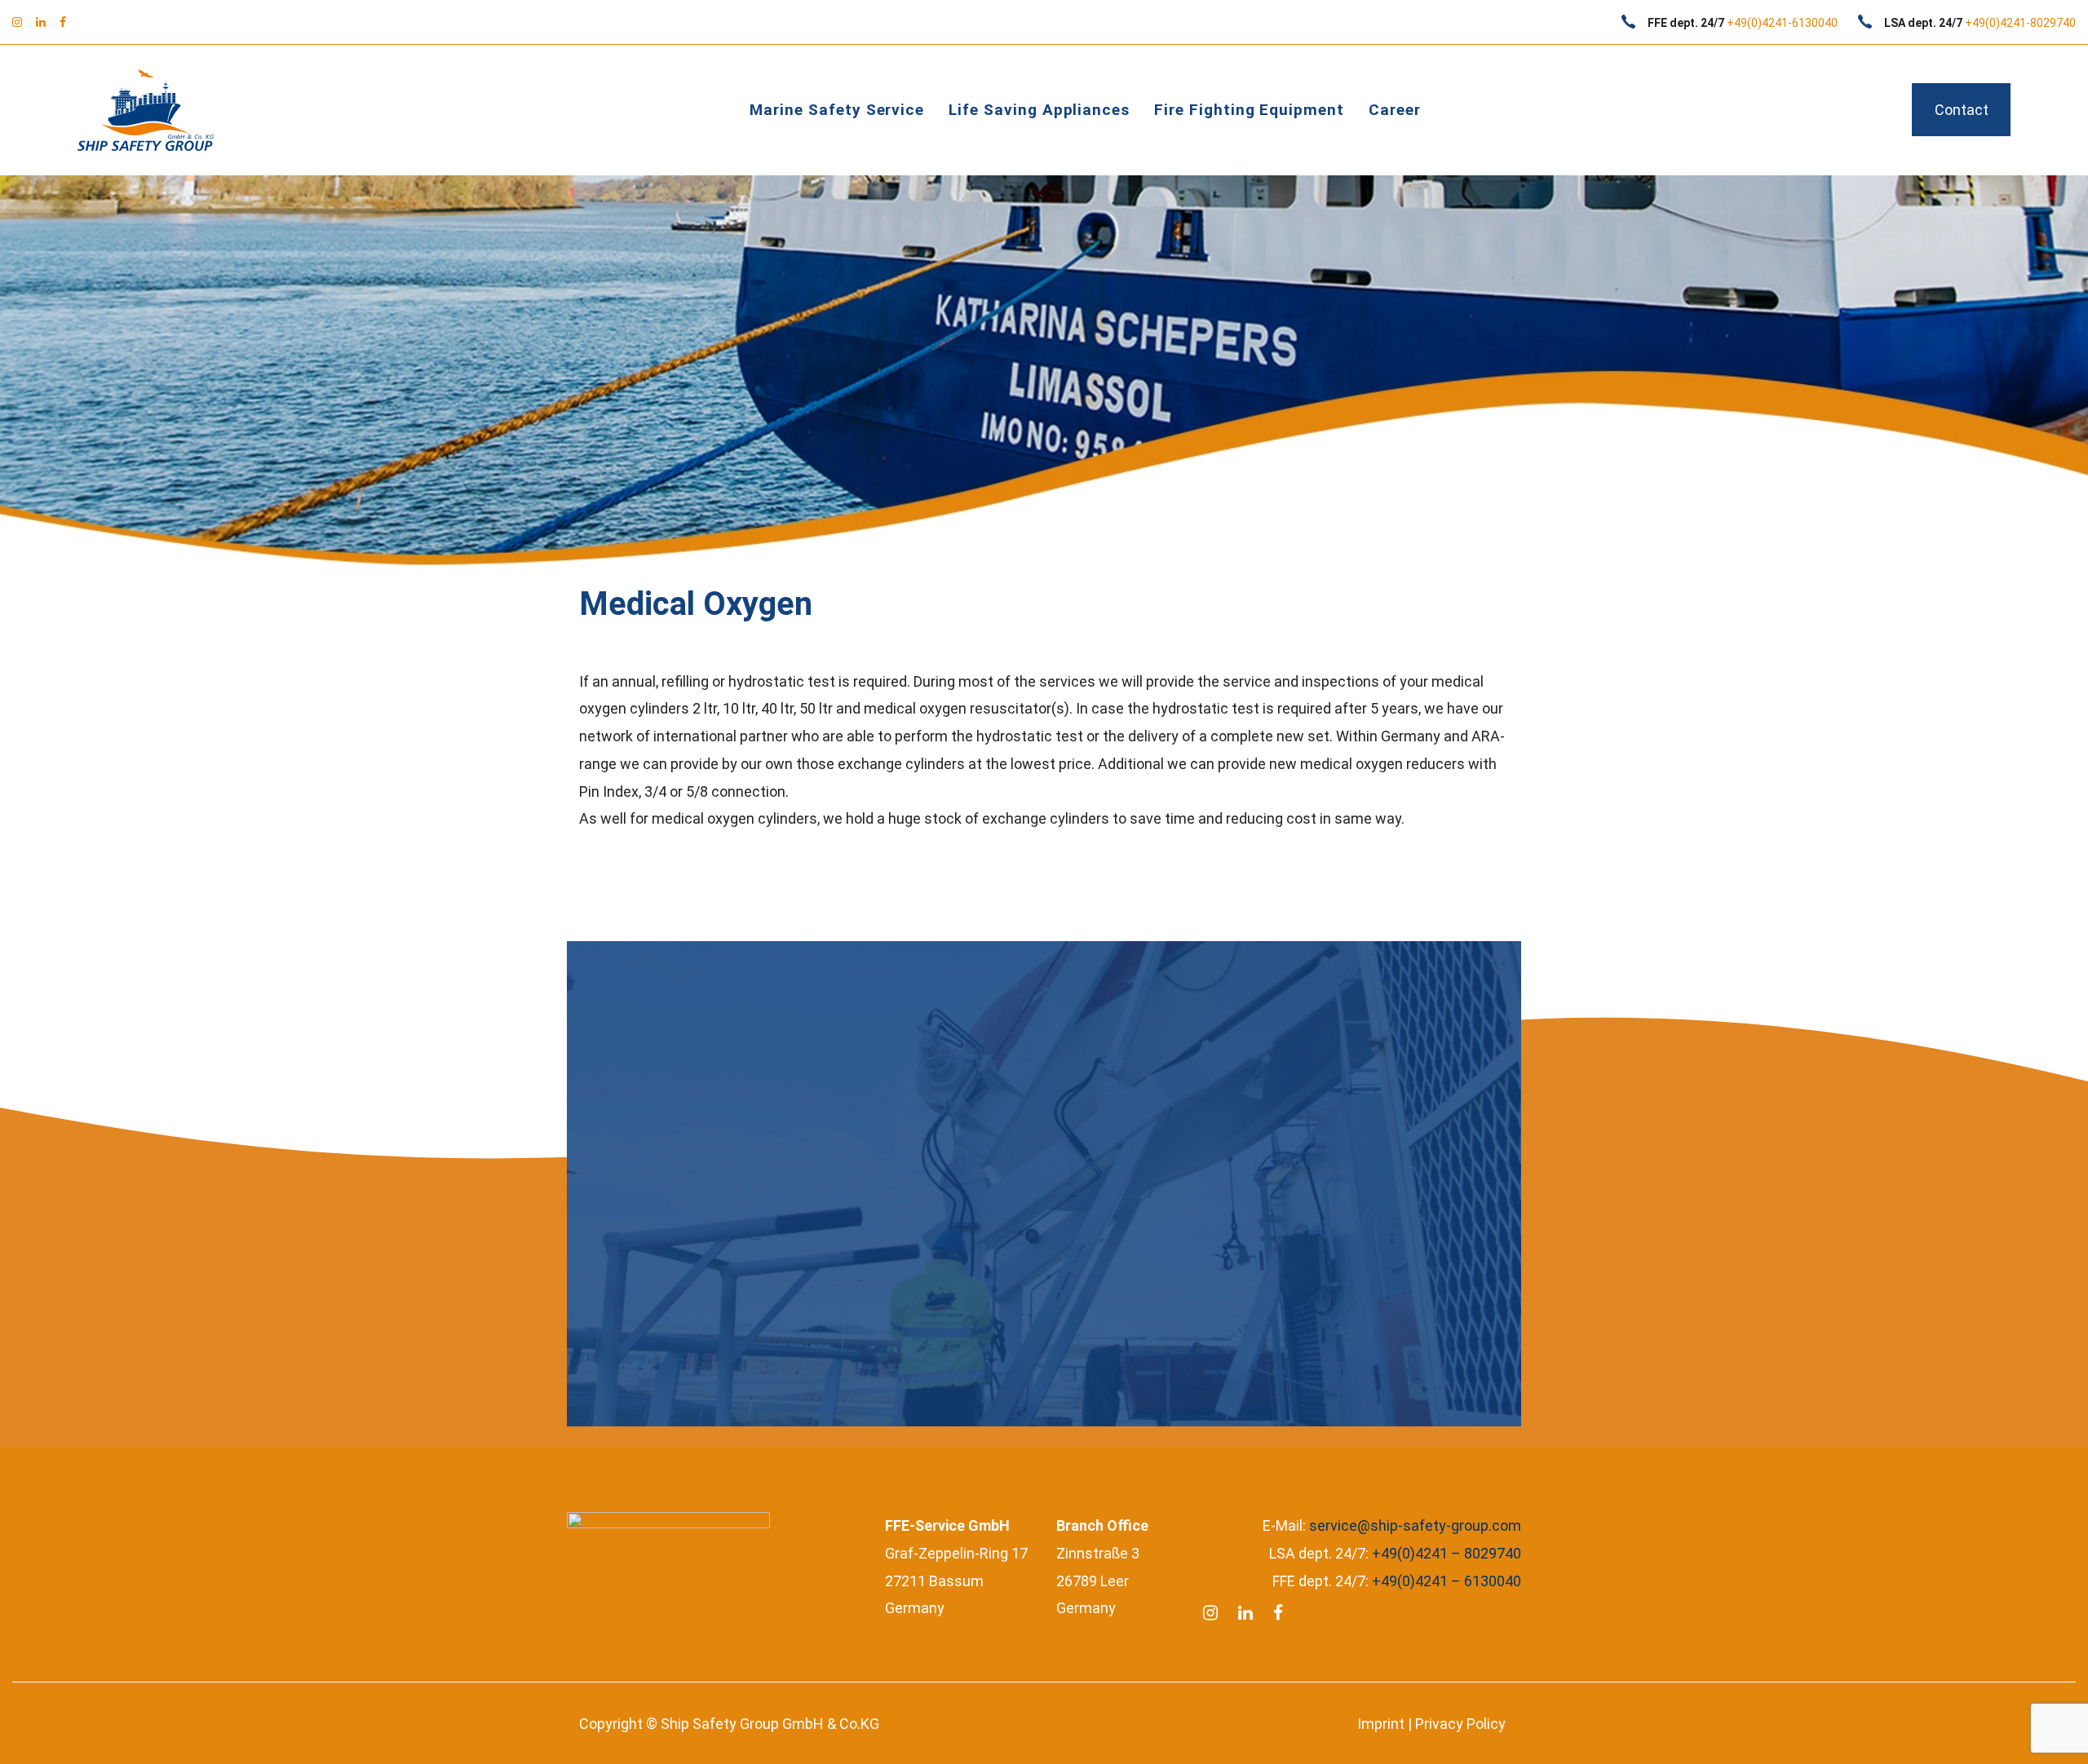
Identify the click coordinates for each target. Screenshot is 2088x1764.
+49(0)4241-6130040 (1782, 23)
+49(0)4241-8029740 (2020, 23)
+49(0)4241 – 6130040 (1447, 1581)
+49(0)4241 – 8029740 (1447, 1553)
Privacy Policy (1460, 1724)
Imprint (1381, 1724)
